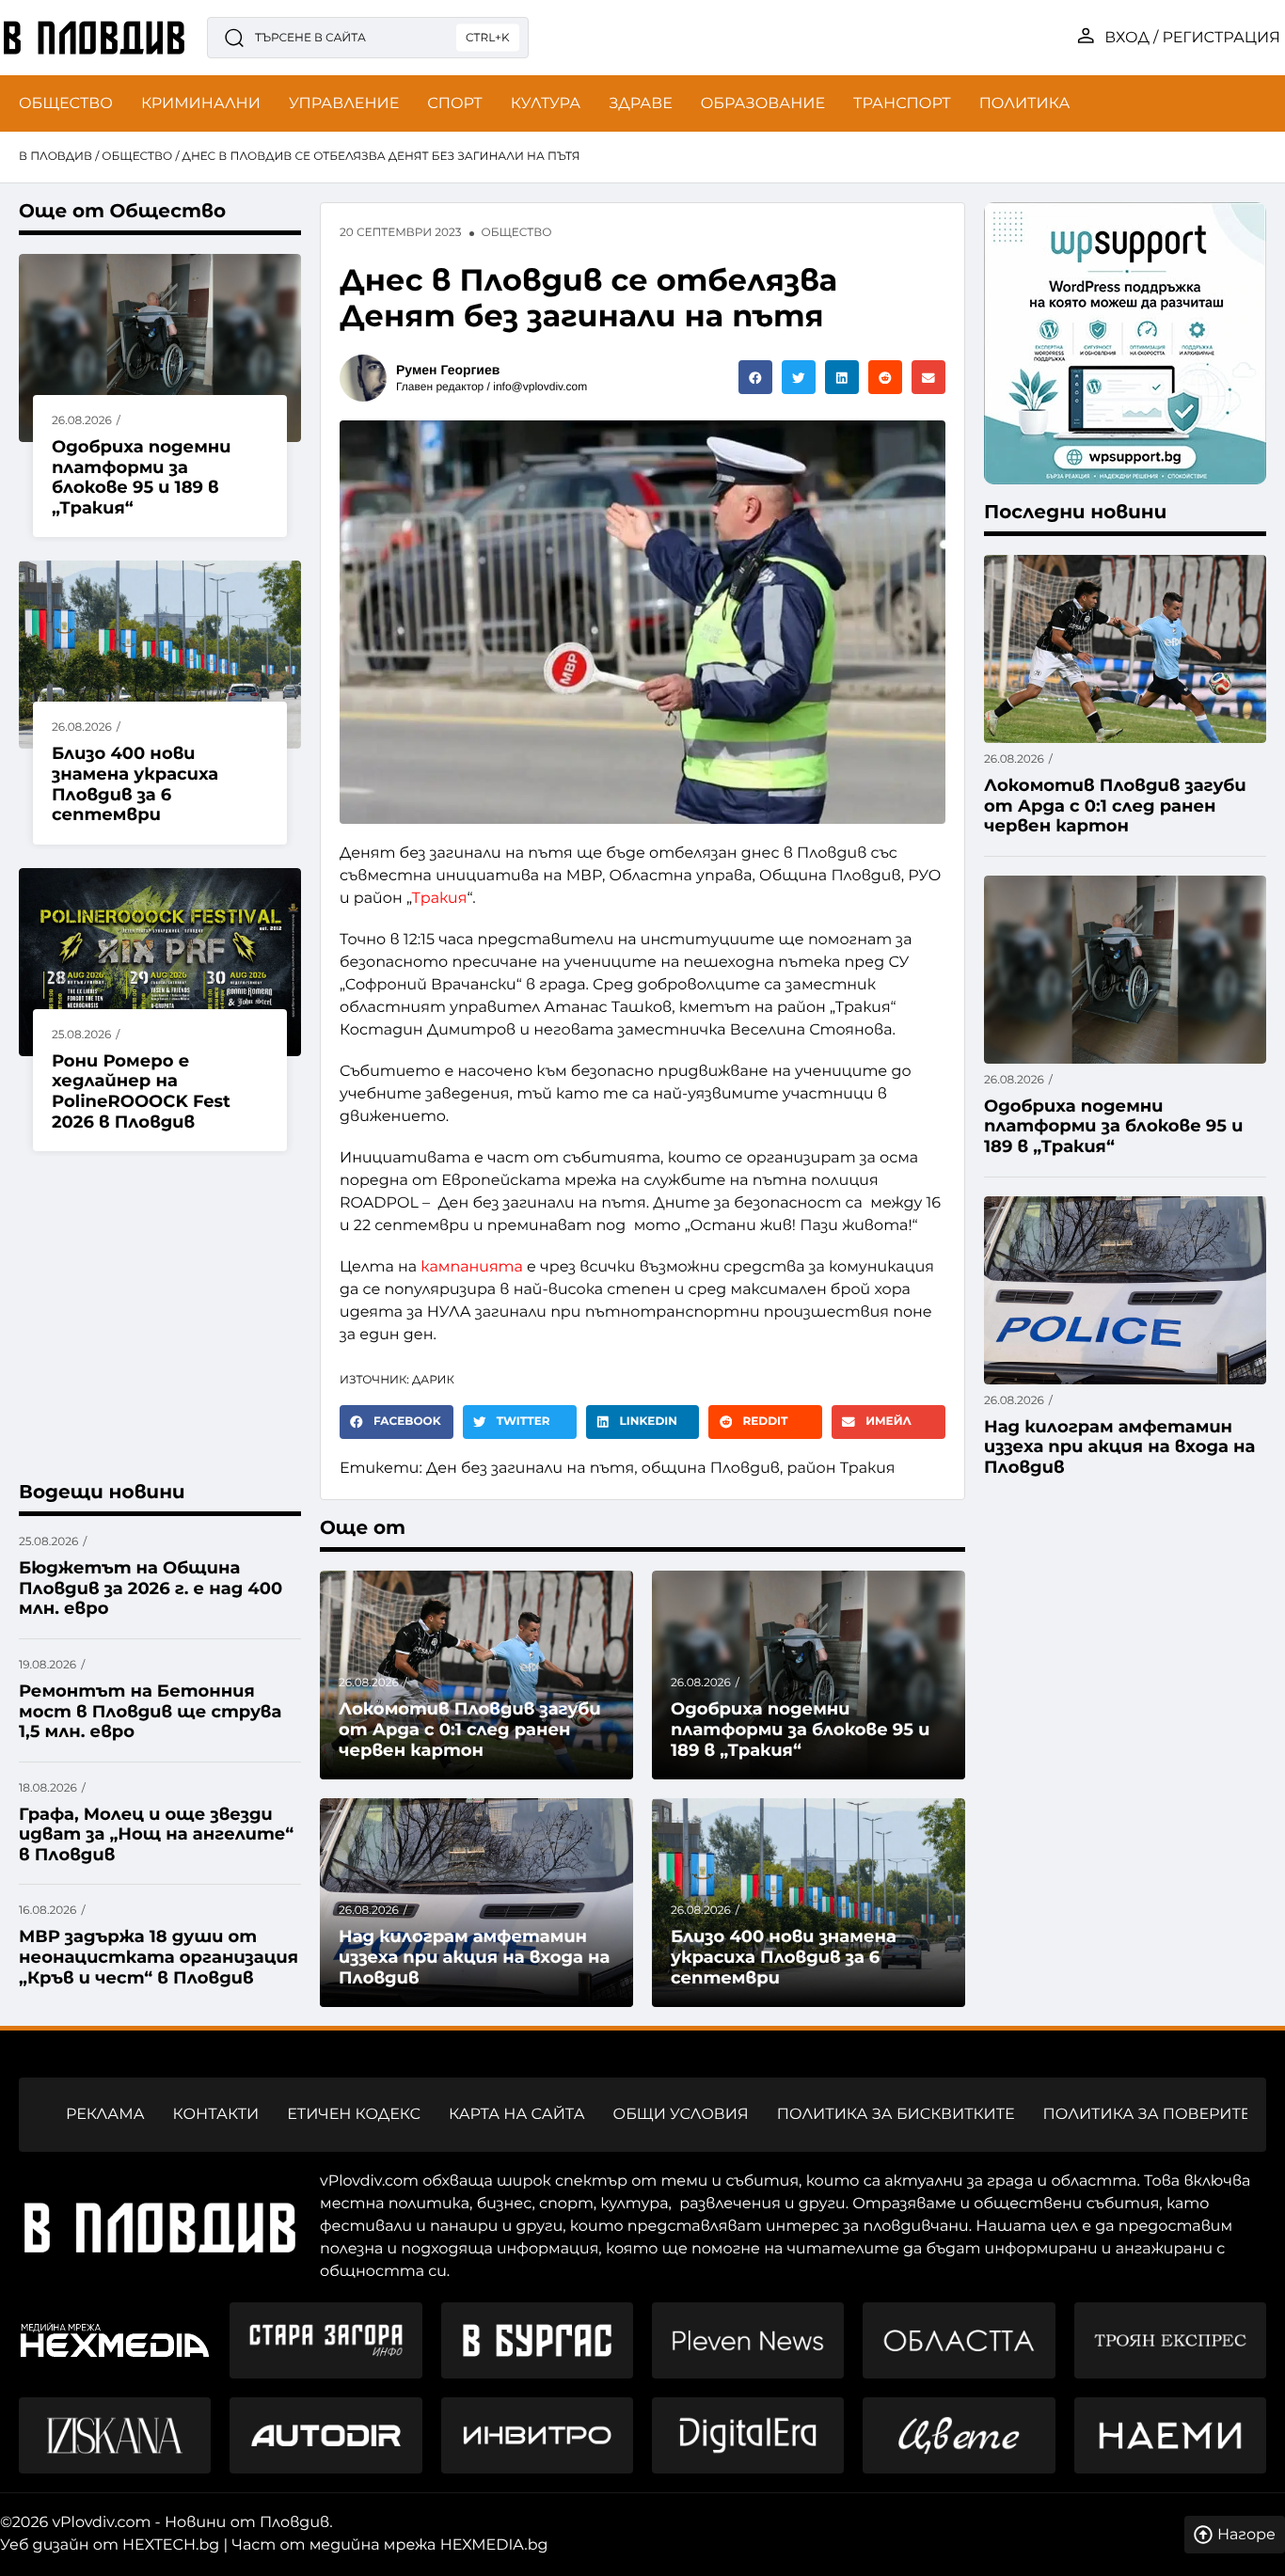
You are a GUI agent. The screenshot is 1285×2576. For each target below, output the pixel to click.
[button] (755, 377)
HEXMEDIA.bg (494, 2545)
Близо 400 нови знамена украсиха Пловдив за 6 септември (135, 784)
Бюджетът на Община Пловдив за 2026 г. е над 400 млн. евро (151, 1588)
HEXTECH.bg (171, 2545)
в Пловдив (56, 157)
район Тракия (841, 1469)
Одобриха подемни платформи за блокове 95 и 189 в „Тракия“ (142, 477)
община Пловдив (711, 1469)
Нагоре (1246, 2535)
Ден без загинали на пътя (530, 1469)
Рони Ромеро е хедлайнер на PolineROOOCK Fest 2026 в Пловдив (141, 1091)
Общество (137, 157)
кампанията (471, 1267)
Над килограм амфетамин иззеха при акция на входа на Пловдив (474, 1957)
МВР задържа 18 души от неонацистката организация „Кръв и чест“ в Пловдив (159, 1957)
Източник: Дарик (397, 1380)
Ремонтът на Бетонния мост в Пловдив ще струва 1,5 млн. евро (150, 1711)
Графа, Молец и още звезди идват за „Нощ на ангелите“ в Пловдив (156, 1834)
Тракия (440, 899)
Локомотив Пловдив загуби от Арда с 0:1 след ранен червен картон (470, 1729)
